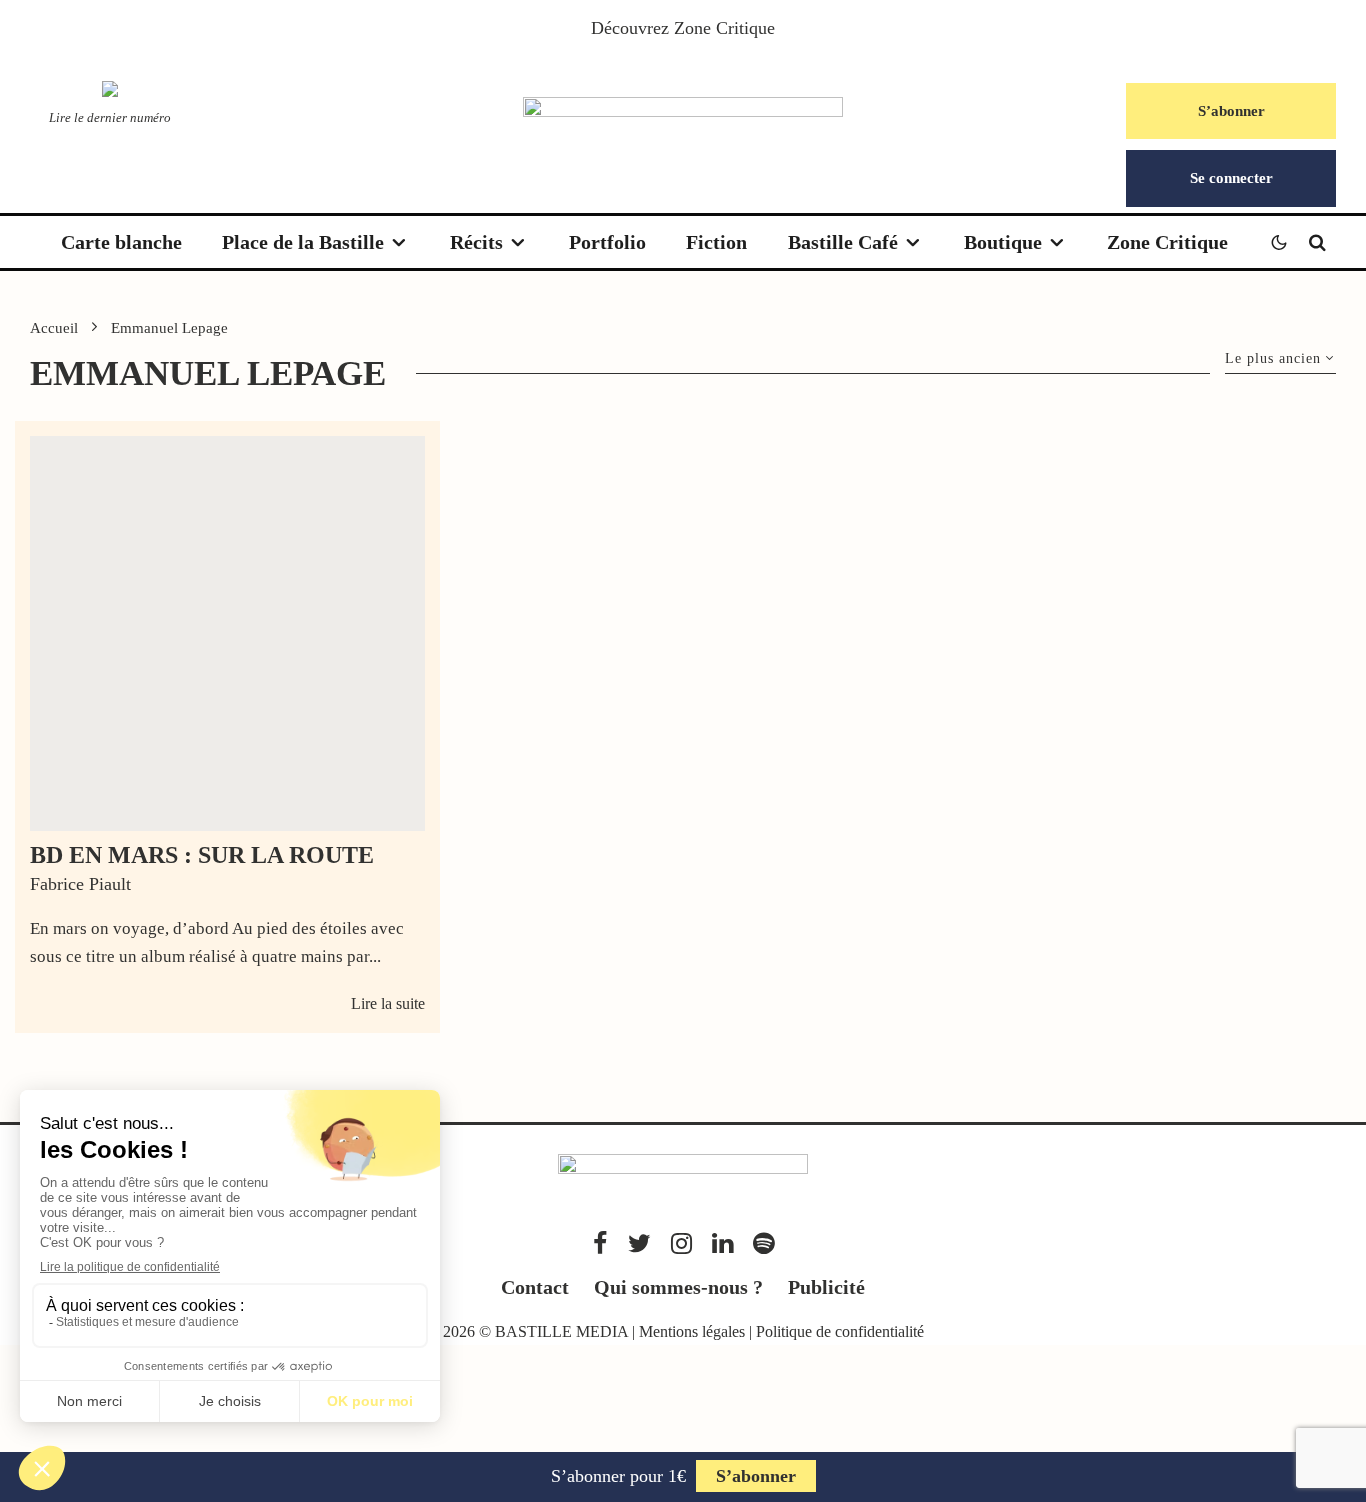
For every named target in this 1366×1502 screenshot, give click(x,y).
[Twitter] (639, 1243)
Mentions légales (692, 1331)
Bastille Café (843, 242)
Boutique (1003, 242)
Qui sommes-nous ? (678, 1287)
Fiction (716, 242)
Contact (535, 1287)
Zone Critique (724, 28)
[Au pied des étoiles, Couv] (227, 633)
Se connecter (1231, 178)
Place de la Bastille (303, 242)
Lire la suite (388, 1003)
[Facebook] (600, 1243)
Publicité (826, 1287)
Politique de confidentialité (840, 1331)
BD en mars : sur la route (202, 855)
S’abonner (1231, 111)
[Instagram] (681, 1243)
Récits (476, 242)
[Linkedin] (722, 1243)
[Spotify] (763, 1243)
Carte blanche (121, 242)
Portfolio (607, 242)
